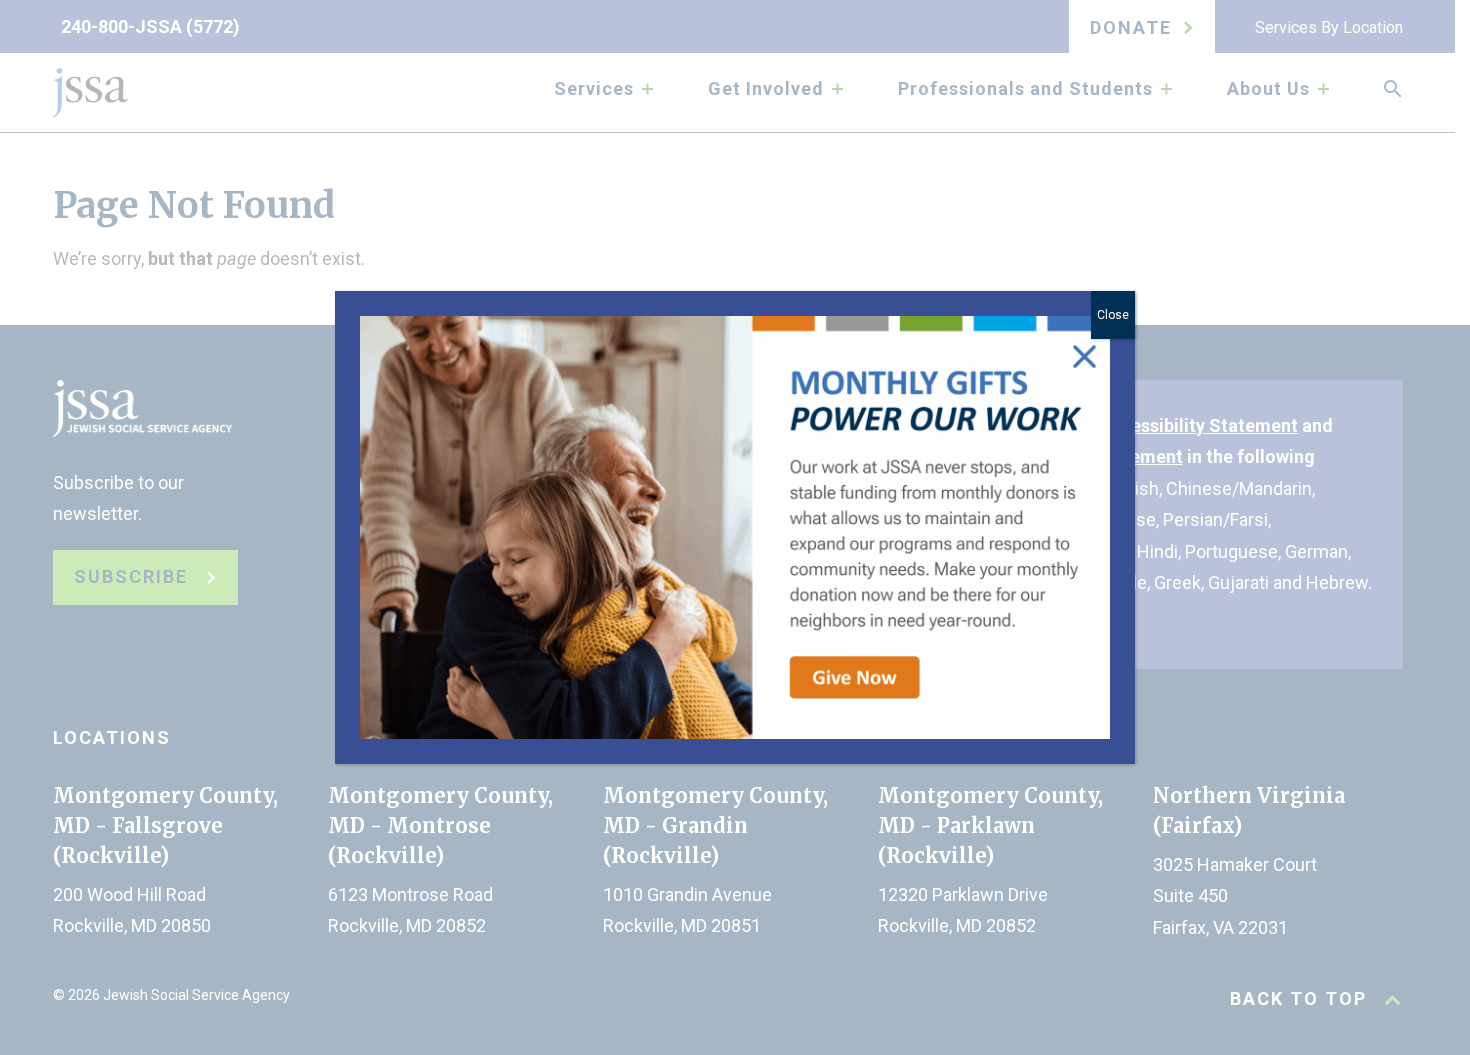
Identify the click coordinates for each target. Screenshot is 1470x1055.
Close (1113, 315)
